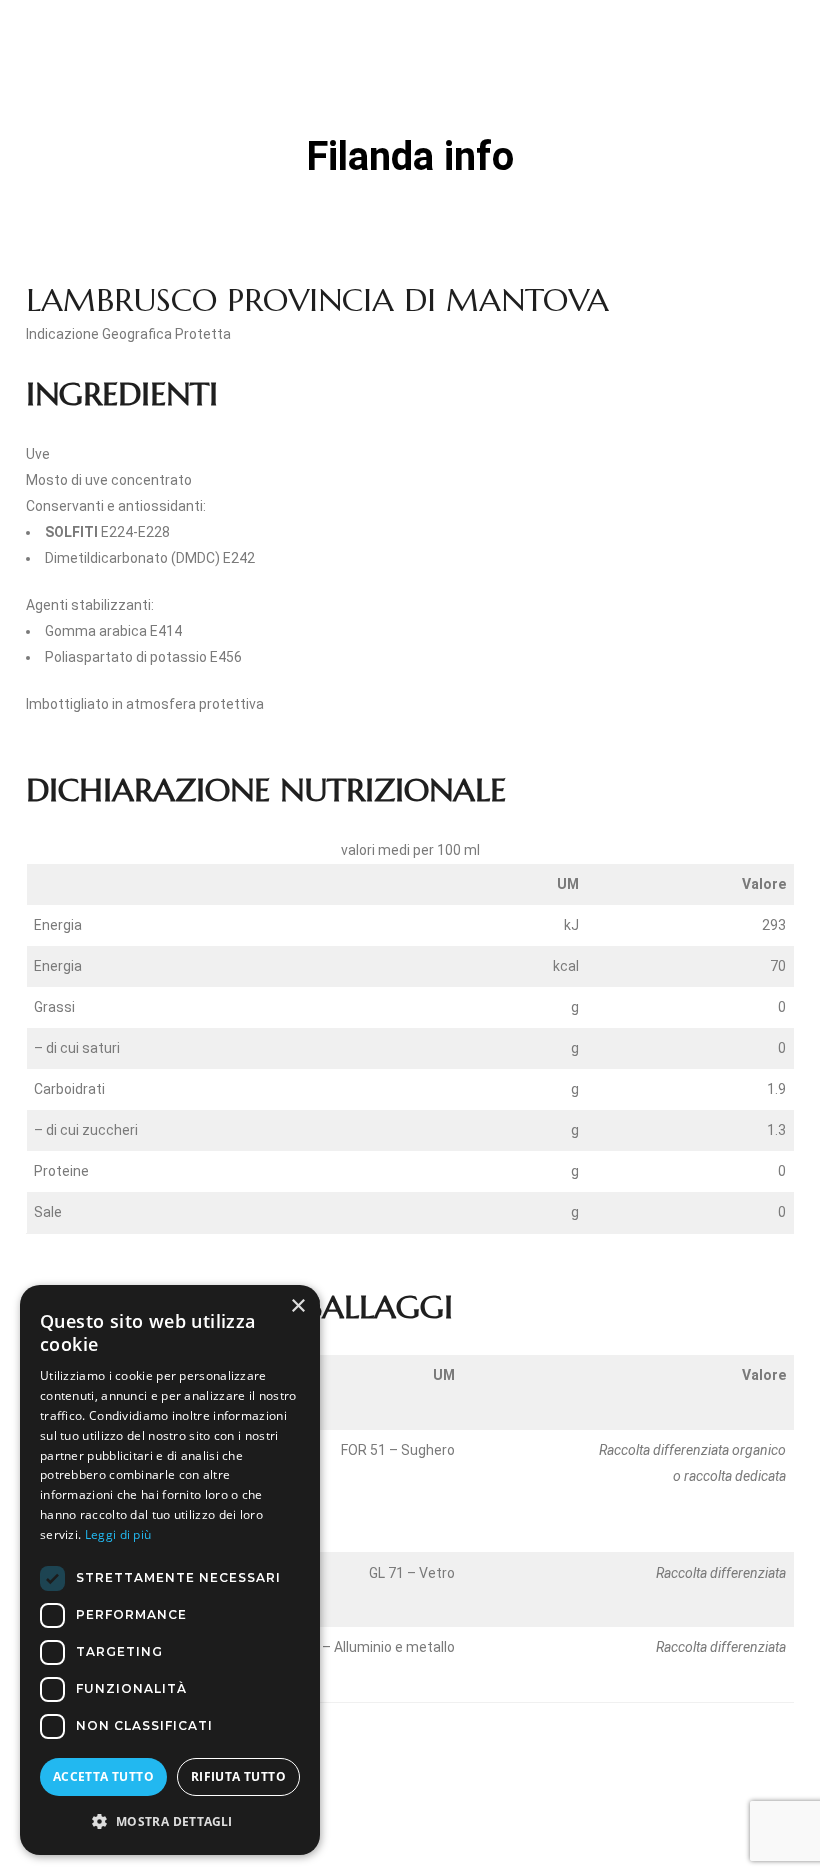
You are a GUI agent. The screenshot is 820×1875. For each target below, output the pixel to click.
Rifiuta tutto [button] (238, 1776)
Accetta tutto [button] (103, 1776)
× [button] (297, 1306)
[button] (170, 1822)
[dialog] (170, 1570)
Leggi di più (118, 1534)
